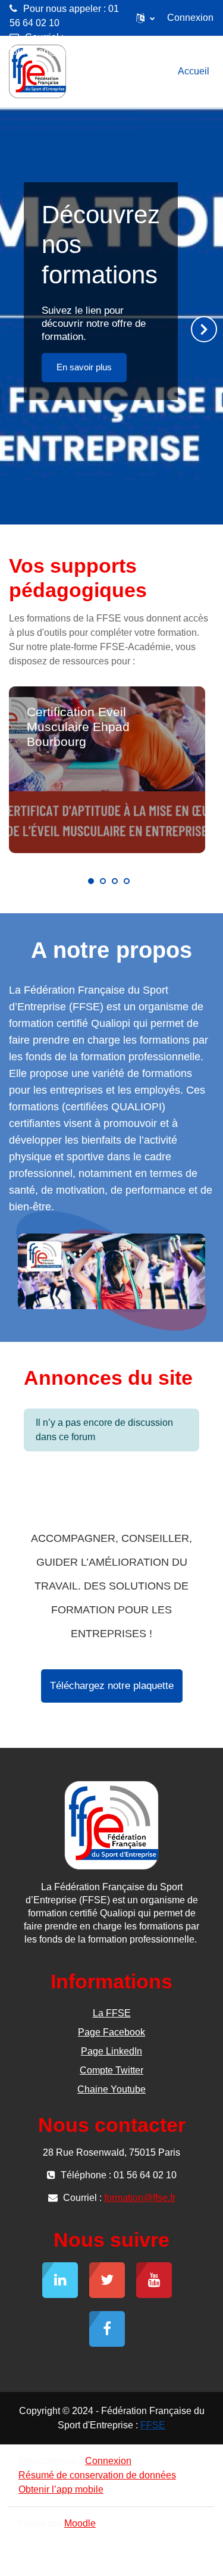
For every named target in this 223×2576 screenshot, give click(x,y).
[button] (145, 18)
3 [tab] (115, 881)
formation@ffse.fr (45, 51)
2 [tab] (103, 881)
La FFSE (112, 2013)
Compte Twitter (111, 2070)
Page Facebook (111, 2032)
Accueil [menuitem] (194, 71)
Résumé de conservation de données (97, 2475)
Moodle (80, 2523)
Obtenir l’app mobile (61, 2489)
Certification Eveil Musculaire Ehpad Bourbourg (78, 727)
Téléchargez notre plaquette (112, 1686)
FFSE (153, 2425)
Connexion (190, 18)
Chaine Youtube (111, 2089)
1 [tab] (91, 881)
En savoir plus (84, 367)
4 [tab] (127, 881)
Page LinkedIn (111, 2051)
